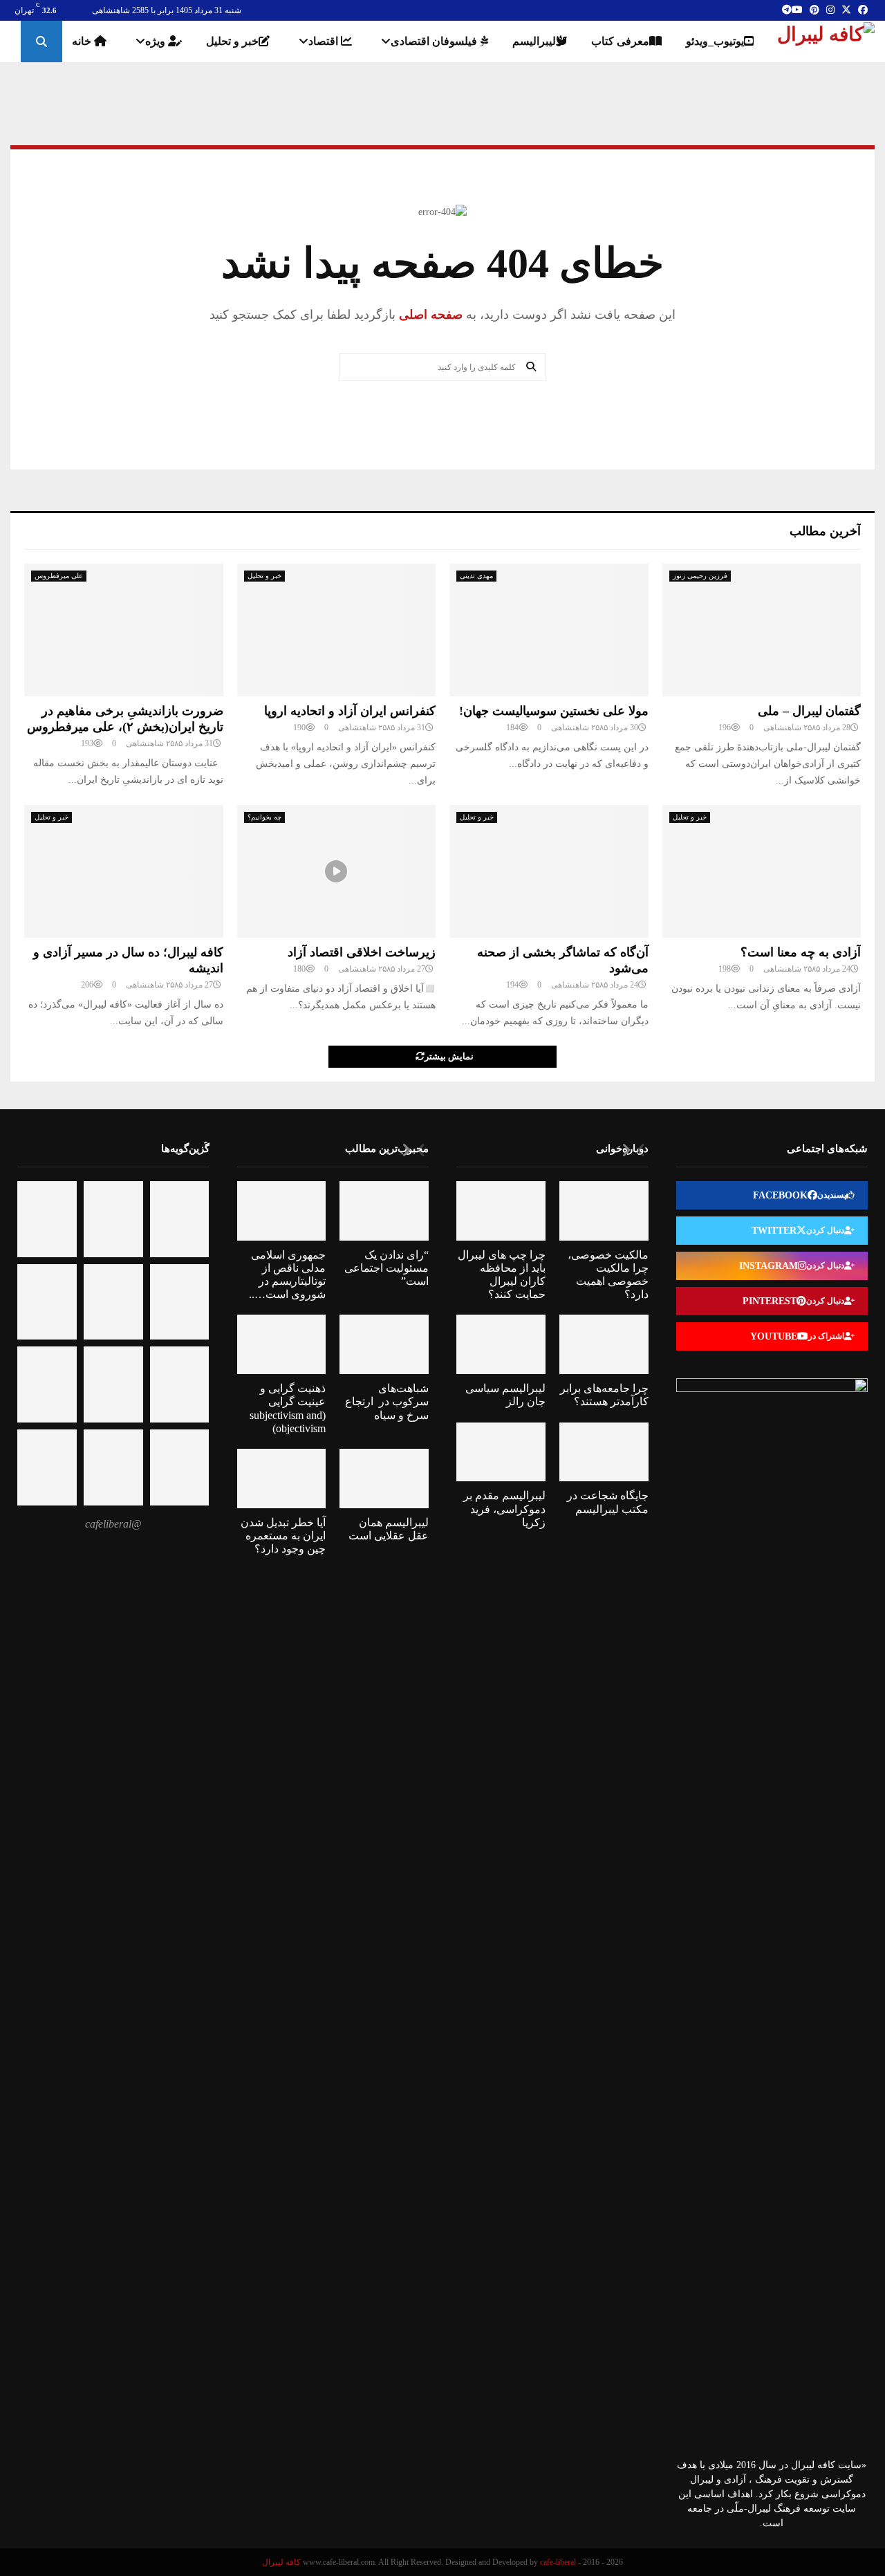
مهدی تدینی (476, 576)
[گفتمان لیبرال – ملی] (762, 630)
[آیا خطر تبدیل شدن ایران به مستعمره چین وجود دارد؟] (282, 1479)
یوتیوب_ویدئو (715, 41)
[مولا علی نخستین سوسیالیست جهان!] (549, 630)
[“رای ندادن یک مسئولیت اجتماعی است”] (384, 1211)
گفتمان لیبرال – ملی (809, 711)
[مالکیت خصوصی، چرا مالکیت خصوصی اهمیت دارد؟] (604, 1211)
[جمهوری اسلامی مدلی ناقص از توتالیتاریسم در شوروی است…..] (282, 1211)
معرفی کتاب (620, 41)
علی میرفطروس (59, 576)
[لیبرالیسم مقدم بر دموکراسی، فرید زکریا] (501, 1452)
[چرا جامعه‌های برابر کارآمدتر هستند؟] (604, 1344)
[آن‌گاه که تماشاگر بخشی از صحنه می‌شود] (549, 871)
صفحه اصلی (429, 315)
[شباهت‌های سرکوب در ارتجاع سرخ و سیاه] (384, 1344)
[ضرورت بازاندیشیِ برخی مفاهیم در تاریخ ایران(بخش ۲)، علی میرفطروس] (124, 630)
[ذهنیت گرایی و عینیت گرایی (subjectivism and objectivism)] (282, 1344)
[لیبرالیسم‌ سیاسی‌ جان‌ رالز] (501, 1344)
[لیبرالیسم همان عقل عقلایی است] (384, 1479)
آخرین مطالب (825, 531)
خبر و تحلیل (232, 41)
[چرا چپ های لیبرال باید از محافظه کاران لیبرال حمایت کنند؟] (501, 1211)
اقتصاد (325, 41)
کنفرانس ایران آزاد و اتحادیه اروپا (350, 711)
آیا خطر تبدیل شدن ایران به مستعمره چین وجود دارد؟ (283, 1536)
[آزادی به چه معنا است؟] (762, 871)
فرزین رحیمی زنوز (700, 576)
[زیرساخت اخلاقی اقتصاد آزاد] (337, 871)
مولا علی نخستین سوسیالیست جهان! (554, 711)
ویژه (157, 41)
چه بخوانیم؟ (264, 817)
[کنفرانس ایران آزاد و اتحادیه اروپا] (337, 630)
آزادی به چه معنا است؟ (801, 952)
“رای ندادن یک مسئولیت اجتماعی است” (386, 1268)
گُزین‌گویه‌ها (185, 1148)
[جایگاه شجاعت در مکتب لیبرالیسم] (604, 1452)
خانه (83, 41)
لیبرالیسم (534, 41)
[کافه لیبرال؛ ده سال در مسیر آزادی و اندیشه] (124, 871)
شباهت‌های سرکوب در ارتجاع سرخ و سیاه (387, 1401)
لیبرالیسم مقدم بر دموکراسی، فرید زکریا (504, 1509)
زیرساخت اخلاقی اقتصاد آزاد (362, 952)
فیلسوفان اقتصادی (435, 41)
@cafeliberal (113, 1524)
